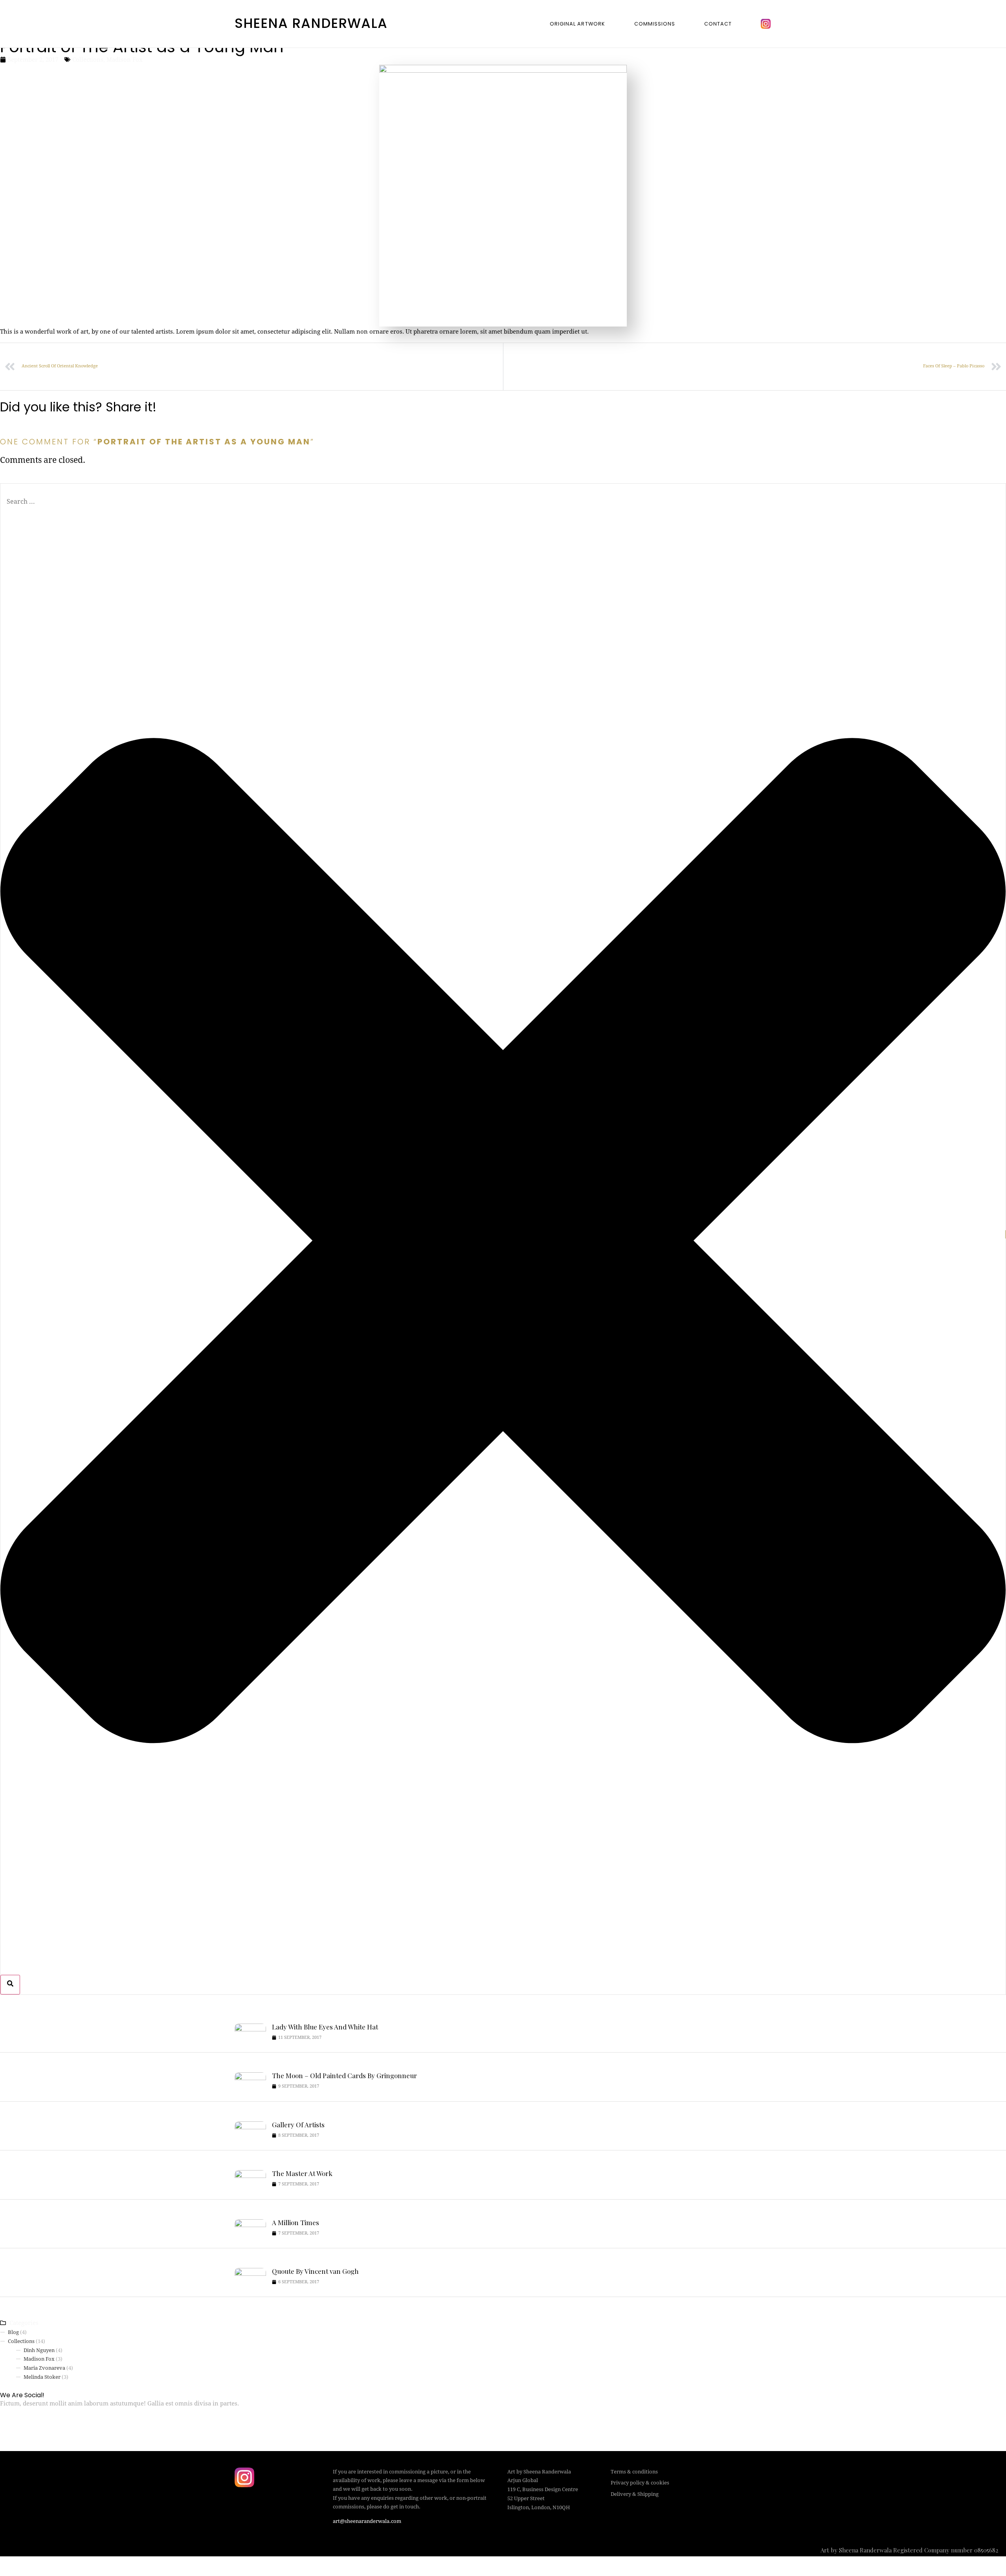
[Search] (10, 1985)
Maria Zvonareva (44, 2368)
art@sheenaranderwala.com (367, 2521)
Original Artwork (577, 24)
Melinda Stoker (42, 2377)
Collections (88, 60)
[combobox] (503, 502)
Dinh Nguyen (39, 2350)
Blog (13, 2332)
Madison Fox (125, 60)
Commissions (655, 24)
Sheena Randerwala (311, 23)
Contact (718, 24)
